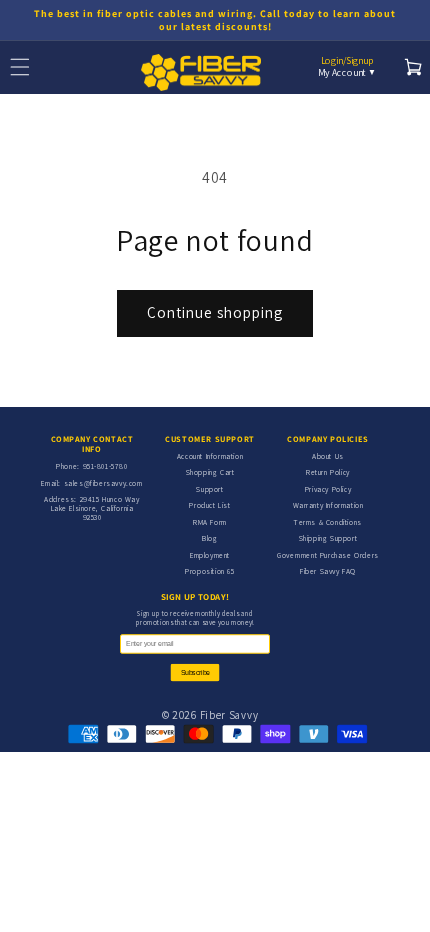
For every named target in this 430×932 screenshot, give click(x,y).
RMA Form (210, 522)
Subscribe (195, 673)
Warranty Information (328, 505)
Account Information (210, 456)
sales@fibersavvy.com (103, 483)
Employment (210, 555)
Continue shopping (215, 312)
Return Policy (328, 472)
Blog (209, 538)
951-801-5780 (105, 466)
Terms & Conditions (328, 522)
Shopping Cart (210, 472)
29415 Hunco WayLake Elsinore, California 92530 (95, 508)
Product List (209, 505)
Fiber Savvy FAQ (328, 571)
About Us (328, 456)
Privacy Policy (328, 489)
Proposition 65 (209, 571)
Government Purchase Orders (328, 555)
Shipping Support (328, 538)
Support (209, 489)
